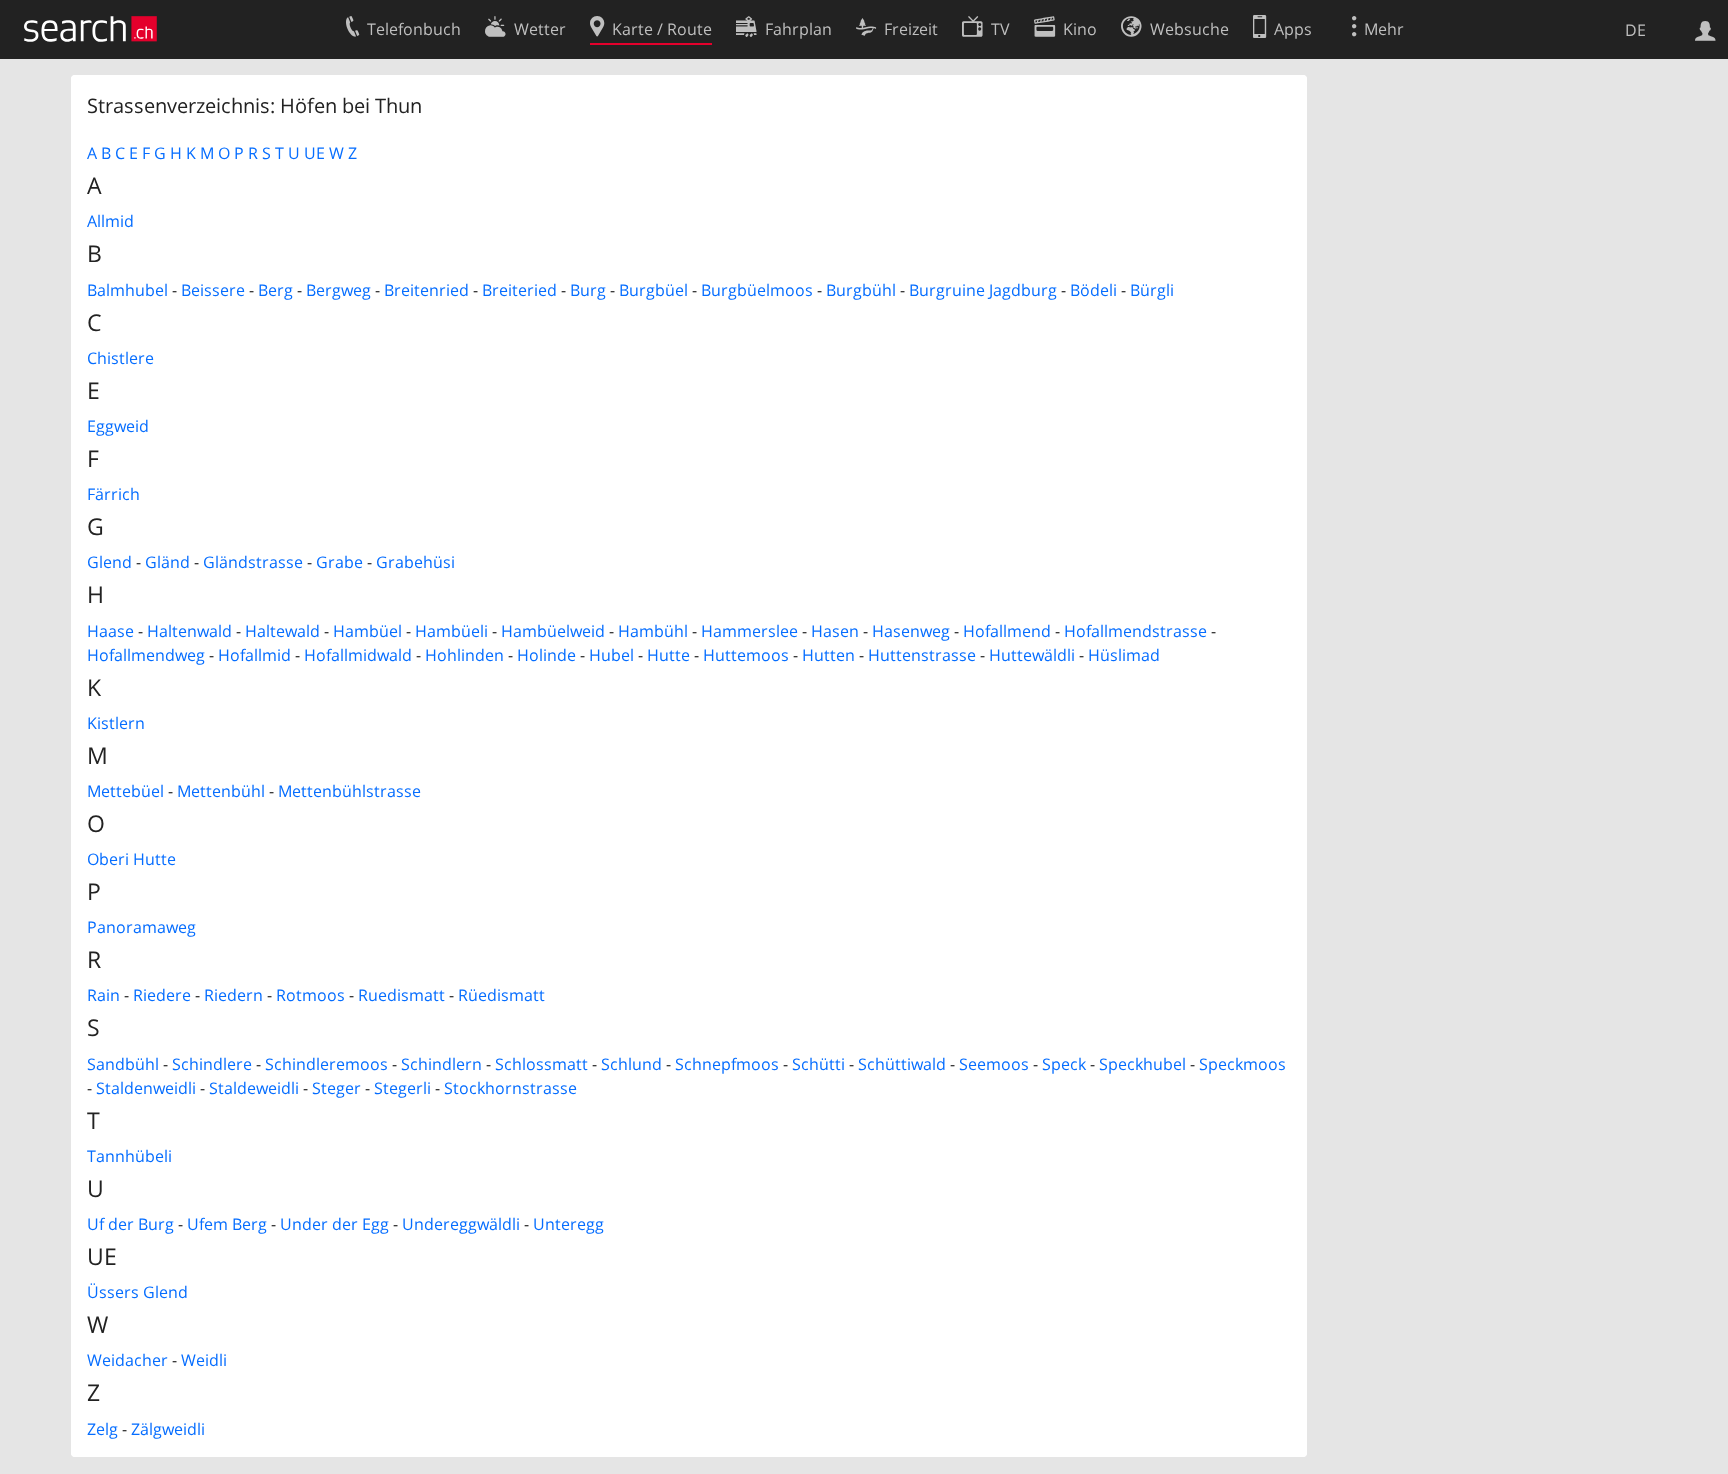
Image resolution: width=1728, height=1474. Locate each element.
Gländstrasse (253, 562)
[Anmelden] (1705, 29)
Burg (588, 290)
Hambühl (653, 631)
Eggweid (118, 426)
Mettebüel (125, 791)
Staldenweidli (146, 1088)
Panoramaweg (141, 927)
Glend (109, 562)
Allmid (110, 221)
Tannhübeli (129, 1156)
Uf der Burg (130, 1224)
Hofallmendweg (146, 655)
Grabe (339, 562)
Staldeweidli (254, 1088)
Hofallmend (1007, 631)
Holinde (546, 655)
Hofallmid (254, 655)
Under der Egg (334, 1224)
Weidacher (127, 1360)
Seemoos (994, 1064)
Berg (275, 290)
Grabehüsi (415, 562)
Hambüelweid (553, 631)
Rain (103, 995)
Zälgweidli (168, 1429)
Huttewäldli (1032, 655)
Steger (336, 1088)
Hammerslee (749, 631)
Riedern (233, 995)
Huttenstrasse (922, 655)
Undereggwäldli (461, 1224)
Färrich (113, 494)
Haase (110, 631)
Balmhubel (127, 290)
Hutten (828, 655)
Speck (1064, 1064)
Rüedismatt (501, 995)
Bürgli (1152, 290)
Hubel (611, 655)
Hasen (835, 631)
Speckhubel (1142, 1064)
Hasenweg (911, 631)
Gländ (167, 562)
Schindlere (212, 1064)
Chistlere (120, 358)
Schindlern (441, 1064)
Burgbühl (861, 290)
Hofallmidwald (358, 655)
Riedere (162, 995)
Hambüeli (451, 631)
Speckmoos (1242, 1064)
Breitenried (426, 290)
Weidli (204, 1360)
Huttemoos (746, 655)
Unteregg (568, 1224)
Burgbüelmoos (757, 290)
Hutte (668, 655)
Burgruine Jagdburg (983, 290)
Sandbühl (123, 1064)
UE (314, 153)
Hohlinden (464, 655)
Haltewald (282, 631)
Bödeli (1093, 290)
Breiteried (519, 290)
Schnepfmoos (727, 1064)
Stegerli (402, 1088)
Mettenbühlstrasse (349, 791)
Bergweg (338, 290)
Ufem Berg (227, 1224)
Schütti (818, 1064)
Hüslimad (1124, 655)
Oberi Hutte (131, 859)
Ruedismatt (401, 995)
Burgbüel (653, 290)
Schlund (631, 1064)
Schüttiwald (902, 1064)
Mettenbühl (221, 791)
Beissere (213, 290)
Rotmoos (310, 995)
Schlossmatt (541, 1064)
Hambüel (367, 631)
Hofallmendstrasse (1135, 631)
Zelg (102, 1429)
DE (1635, 30)
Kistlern (116, 723)
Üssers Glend (137, 1292)
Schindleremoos (326, 1064)
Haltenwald (189, 631)
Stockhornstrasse (510, 1088)
